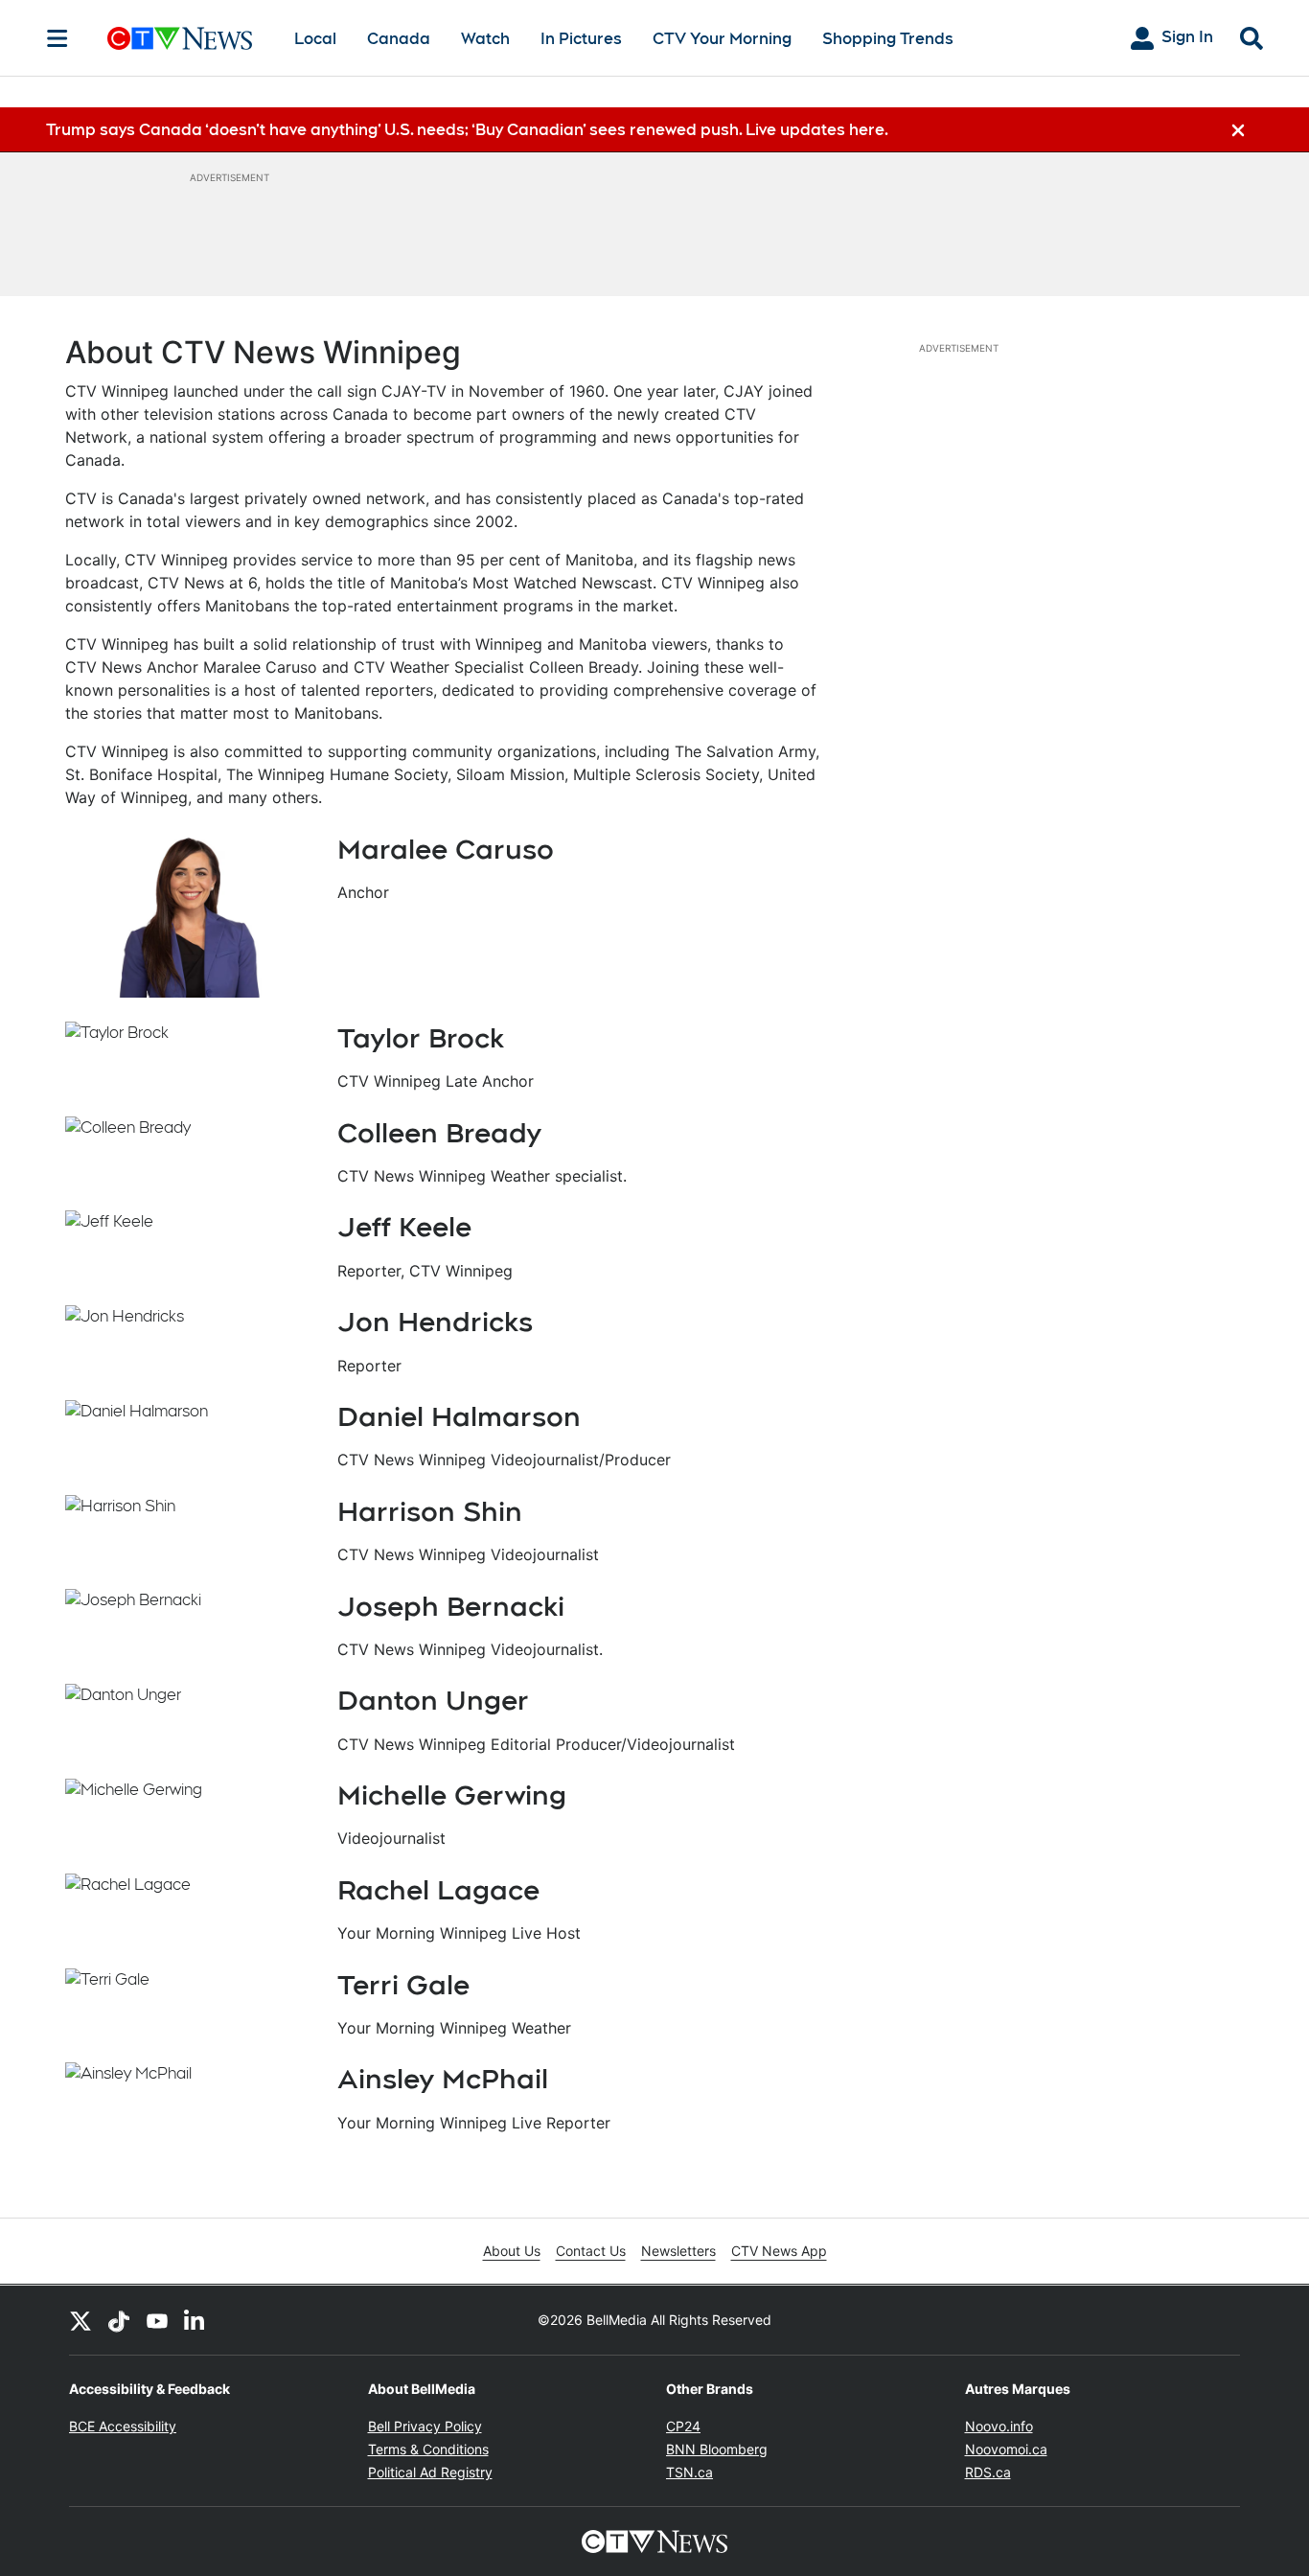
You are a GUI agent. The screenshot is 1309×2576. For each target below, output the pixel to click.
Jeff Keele (404, 1227)
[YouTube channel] (157, 2320)
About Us (512, 2251)
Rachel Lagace (438, 1890)
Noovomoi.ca (1006, 2449)
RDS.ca (988, 2472)
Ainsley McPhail (443, 2079)
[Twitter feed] (80, 2320)
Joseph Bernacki (451, 1606)
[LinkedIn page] (195, 2320)
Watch (485, 39)
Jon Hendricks (435, 1322)
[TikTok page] (119, 2320)
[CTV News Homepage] (180, 38)
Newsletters (678, 2251)
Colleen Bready (439, 1133)
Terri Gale (403, 1985)
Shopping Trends (888, 39)
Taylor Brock (421, 1038)
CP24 (683, 2426)
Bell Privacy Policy (425, 2426)
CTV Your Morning (722, 39)
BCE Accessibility (123, 2426)
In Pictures (581, 39)
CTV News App (779, 2251)
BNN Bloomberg (717, 2449)
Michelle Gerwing (452, 1795)
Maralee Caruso (446, 849)
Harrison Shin (430, 1511)
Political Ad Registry (430, 2472)
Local (315, 39)
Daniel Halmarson (459, 1416)
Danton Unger (433, 1700)
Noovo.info (999, 2426)
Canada (399, 39)
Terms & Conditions (428, 2449)
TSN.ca (689, 2472)
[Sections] (57, 38)
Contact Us (591, 2251)
